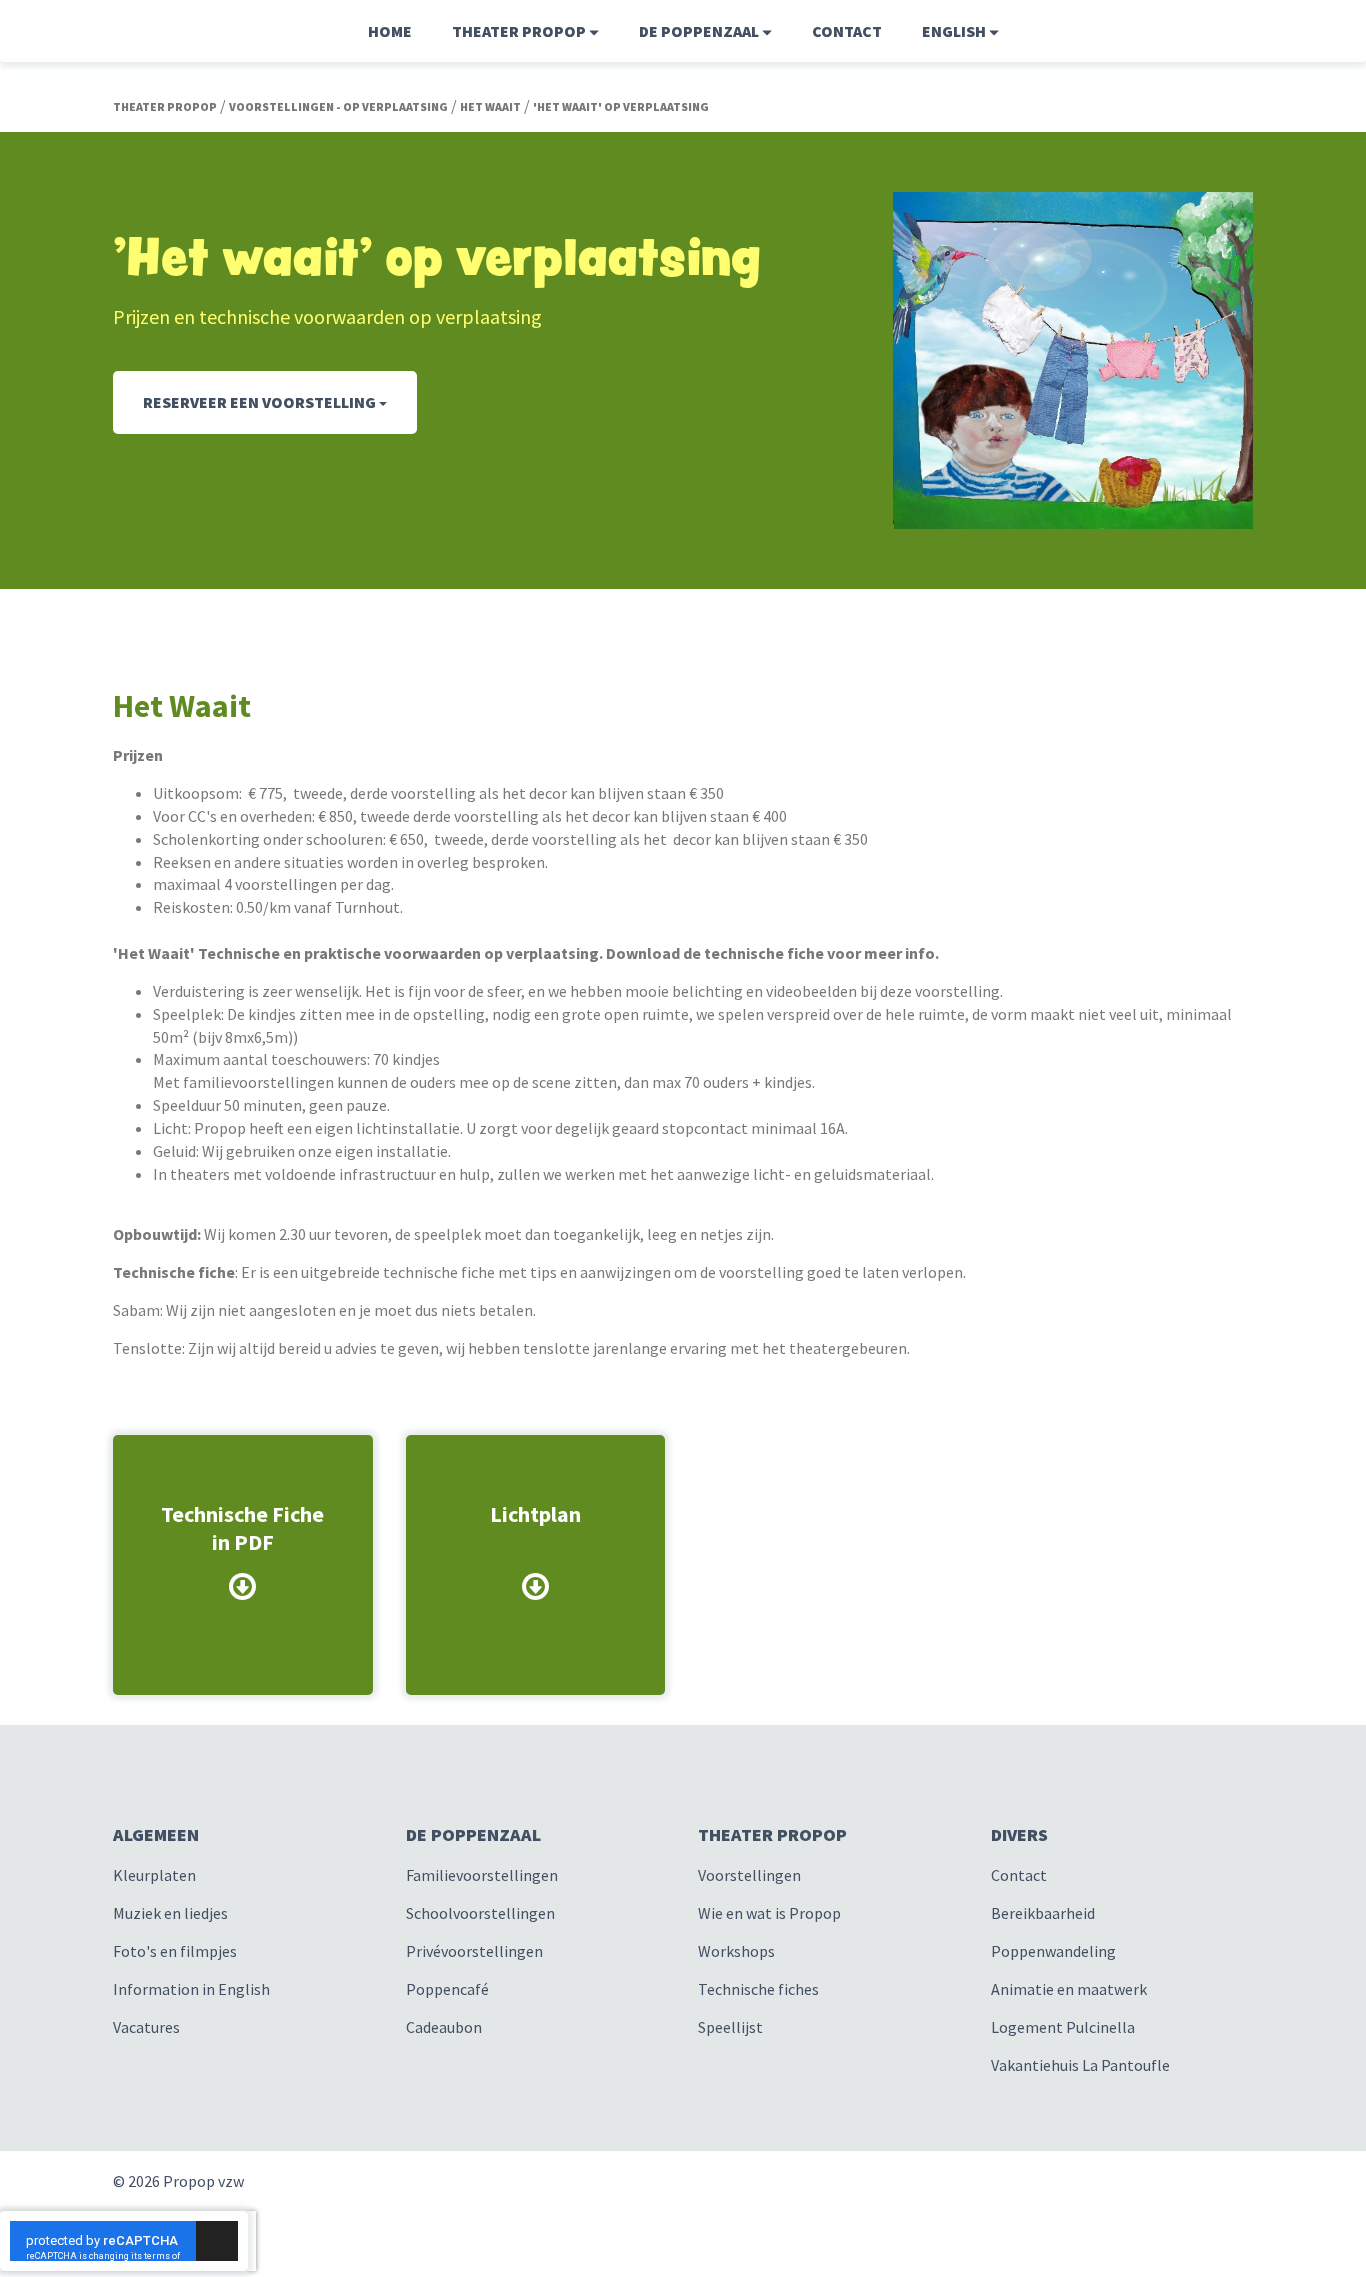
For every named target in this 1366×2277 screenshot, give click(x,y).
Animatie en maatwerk (1069, 1989)
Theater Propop (165, 106)
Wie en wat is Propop (769, 1913)
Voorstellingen (749, 1875)
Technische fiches (758, 1989)
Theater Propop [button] (520, 31)
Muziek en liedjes (170, 1913)
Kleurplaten (154, 1875)
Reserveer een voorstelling (261, 402)
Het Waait (490, 106)
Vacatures (146, 2027)
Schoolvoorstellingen (480, 1913)
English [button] (955, 31)
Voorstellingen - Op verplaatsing (338, 106)
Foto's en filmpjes (175, 1951)
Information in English (191, 1989)
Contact (847, 31)
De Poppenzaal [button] (700, 31)
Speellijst (730, 2027)
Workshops (736, 1951)
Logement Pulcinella (1063, 2027)
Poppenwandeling (1053, 1951)
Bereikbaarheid (1043, 1913)
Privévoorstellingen (474, 1951)
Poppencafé (447, 1989)
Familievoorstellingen (482, 1875)
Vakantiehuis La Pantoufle (1080, 2065)
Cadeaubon (444, 2027)
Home (390, 31)
